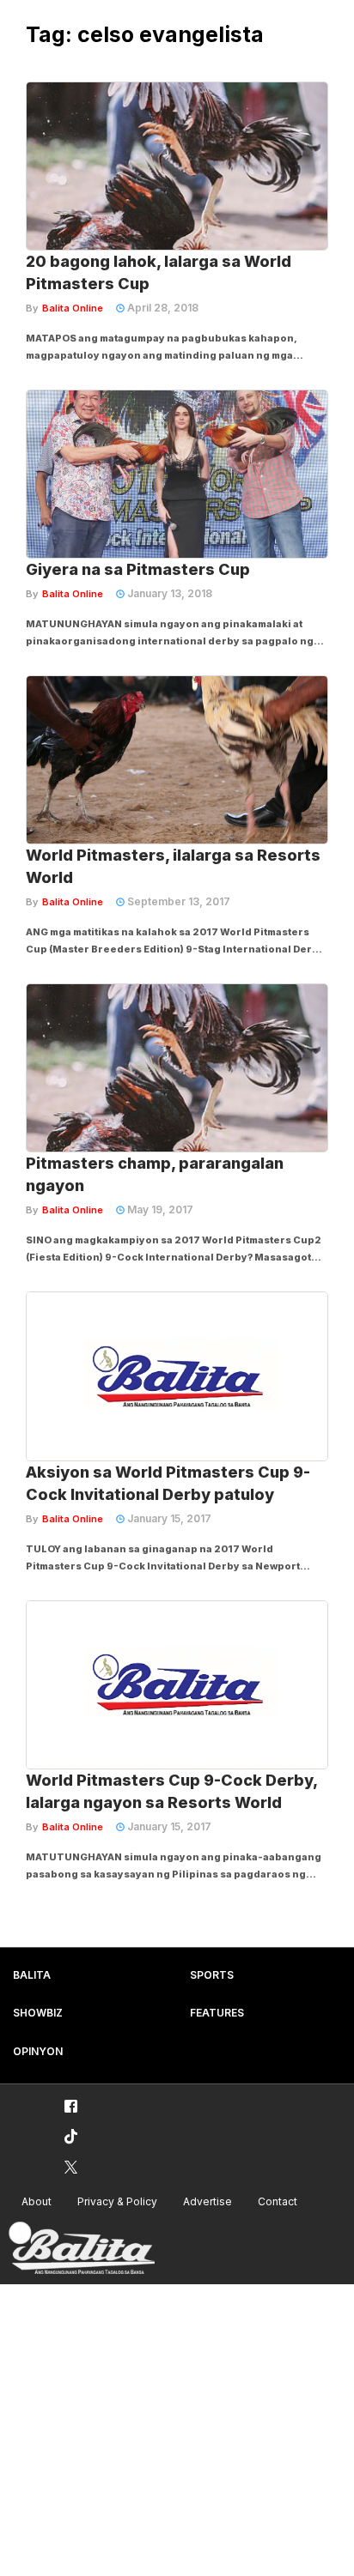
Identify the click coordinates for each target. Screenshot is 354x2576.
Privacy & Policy (117, 2201)
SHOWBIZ (38, 2013)
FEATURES (217, 2013)
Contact (278, 2201)
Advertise (208, 2201)
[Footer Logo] (82, 2249)
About (37, 2201)
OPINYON (38, 2051)
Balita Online (73, 308)
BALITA (32, 1975)
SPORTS (212, 1975)
